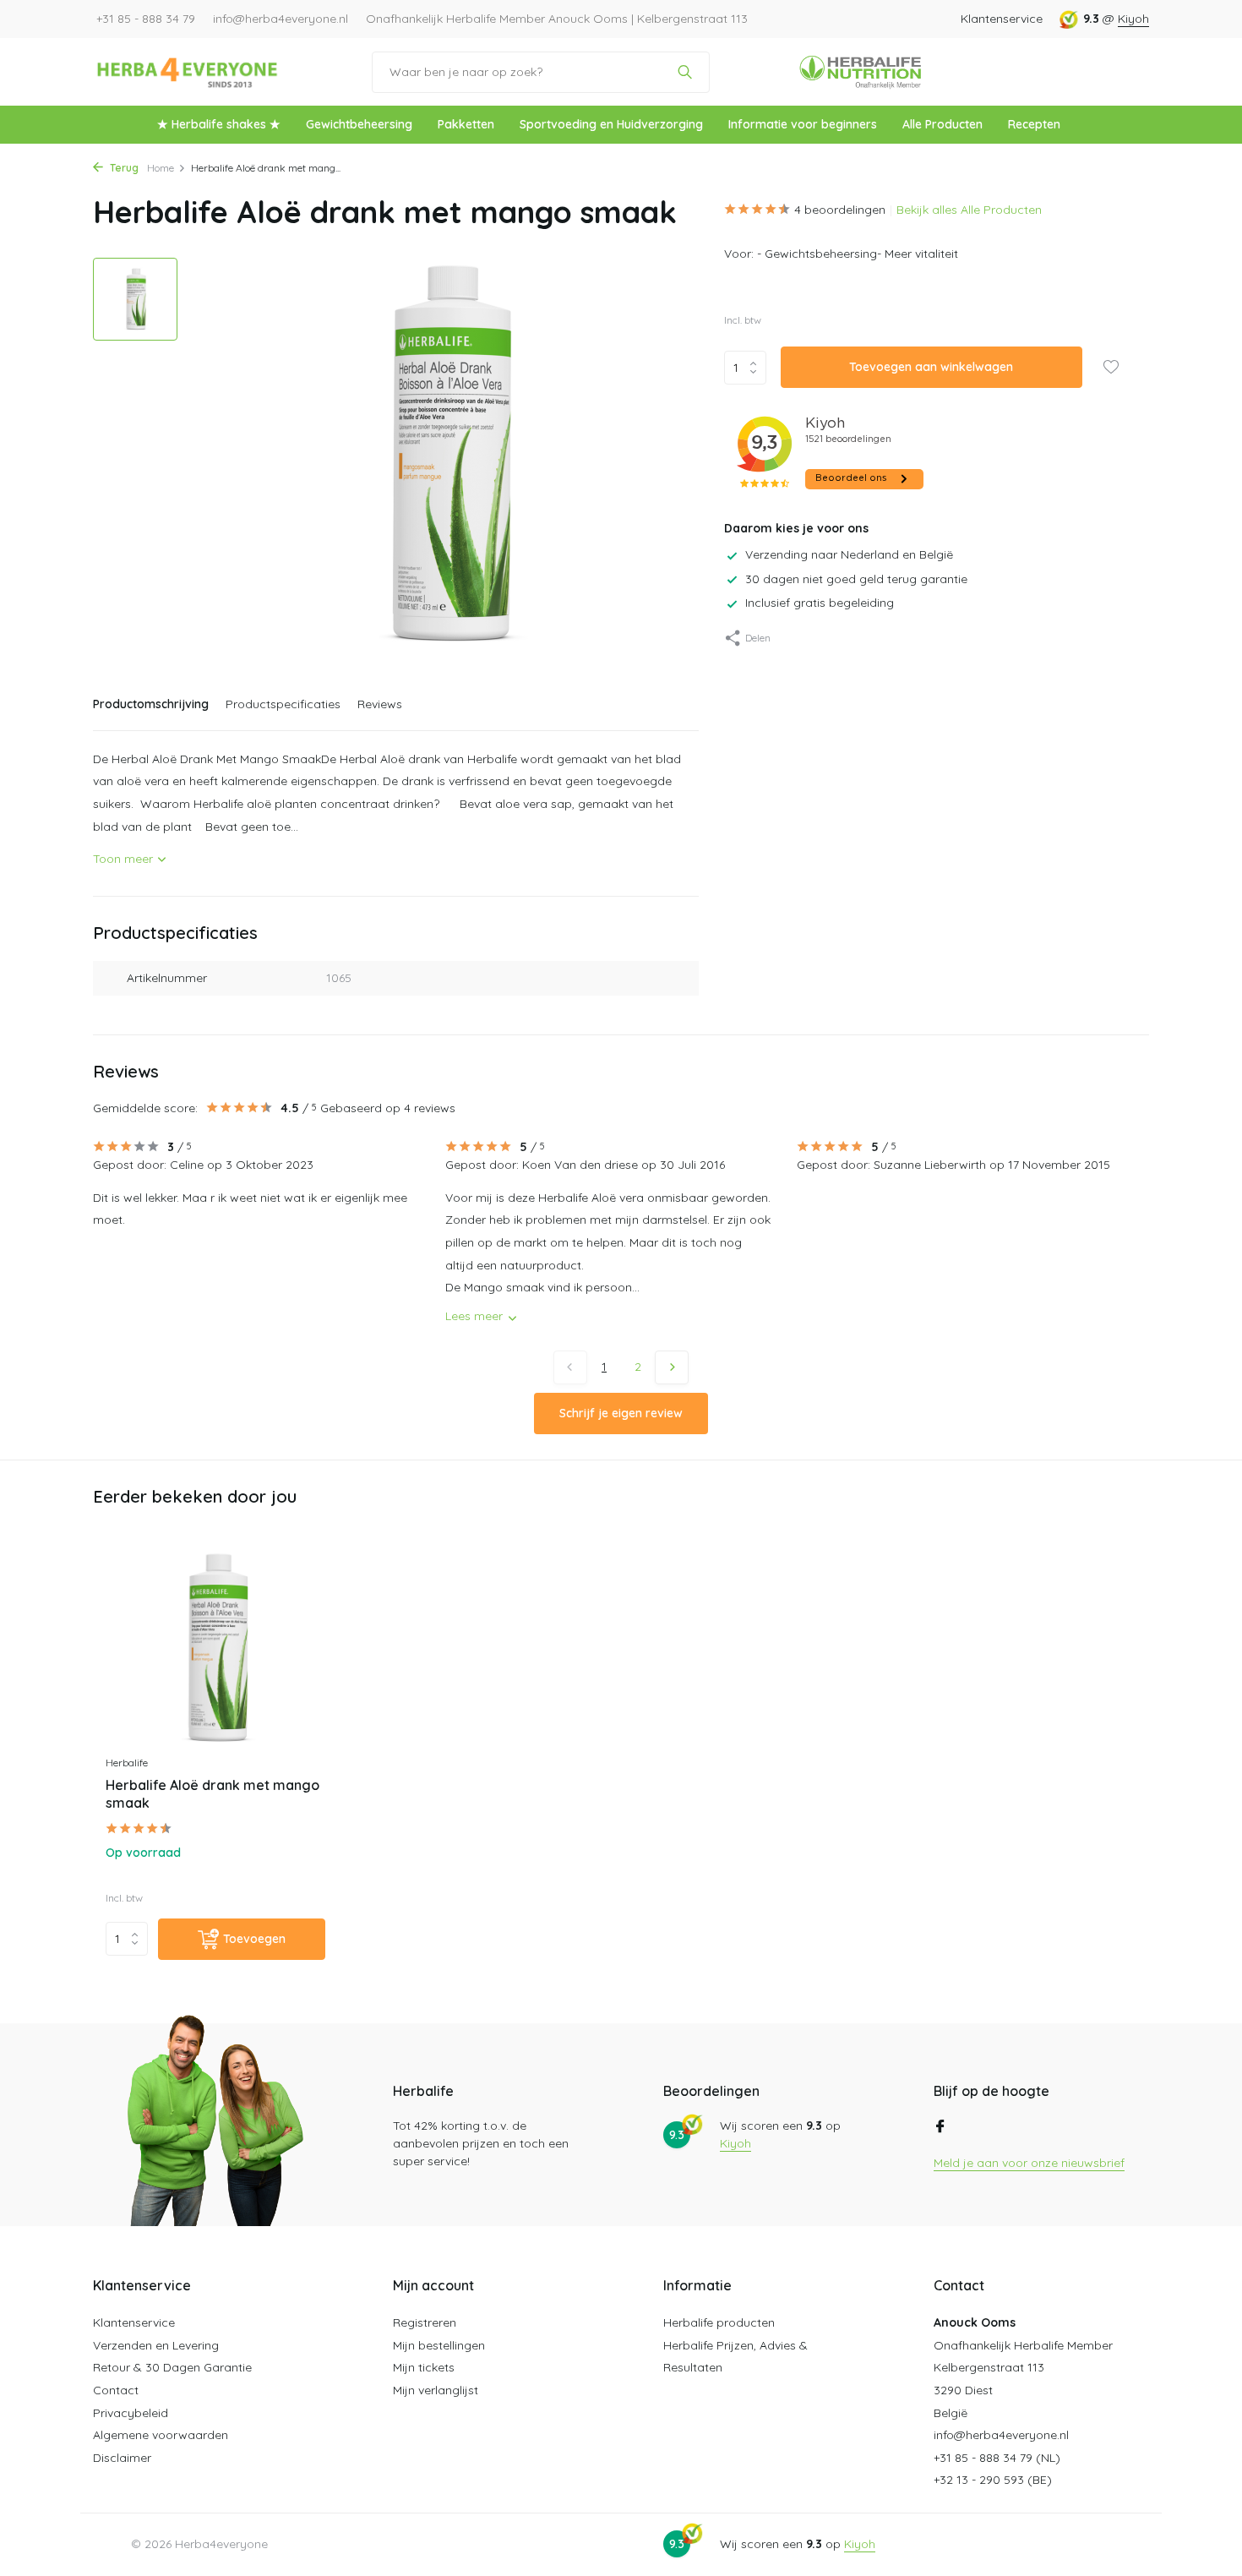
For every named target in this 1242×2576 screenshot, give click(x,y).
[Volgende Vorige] (672, 1367)
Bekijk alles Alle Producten (969, 210)
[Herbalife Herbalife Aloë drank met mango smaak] (215, 1648)
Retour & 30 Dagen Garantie (172, 2367)
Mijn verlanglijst (436, 2390)
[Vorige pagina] (570, 1367)
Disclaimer (122, 2458)
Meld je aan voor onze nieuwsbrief (1029, 2163)
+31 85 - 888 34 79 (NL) (997, 2458)
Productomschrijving (151, 704)
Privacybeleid (131, 2413)
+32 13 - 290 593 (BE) (993, 2480)
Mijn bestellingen (439, 2345)
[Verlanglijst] (1111, 369)
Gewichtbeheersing (359, 124)
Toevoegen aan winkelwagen (931, 368)
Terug (123, 168)
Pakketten (466, 124)
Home (161, 168)
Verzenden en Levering (156, 2345)
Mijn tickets (424, 2367)
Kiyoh (1133, 19)
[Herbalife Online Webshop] (188, 72)
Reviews (380, 704)
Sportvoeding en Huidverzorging (611, 124)
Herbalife (127, 1763)
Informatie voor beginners (803, 124)
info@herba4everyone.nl (1001, 2435)
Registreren (425, 2322)
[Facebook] (940, 2127)
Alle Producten (942, 124)
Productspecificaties (283, 704)
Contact (116, 2390)
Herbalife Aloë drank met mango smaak (212, 1794)
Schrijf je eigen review (621, 1413)
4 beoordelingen (840, 210)
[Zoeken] (685, 72)
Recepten (1034, 124)
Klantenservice (1002, 19)
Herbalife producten (719, 2322)
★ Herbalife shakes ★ (219, 124)
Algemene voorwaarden (161, 2435)
